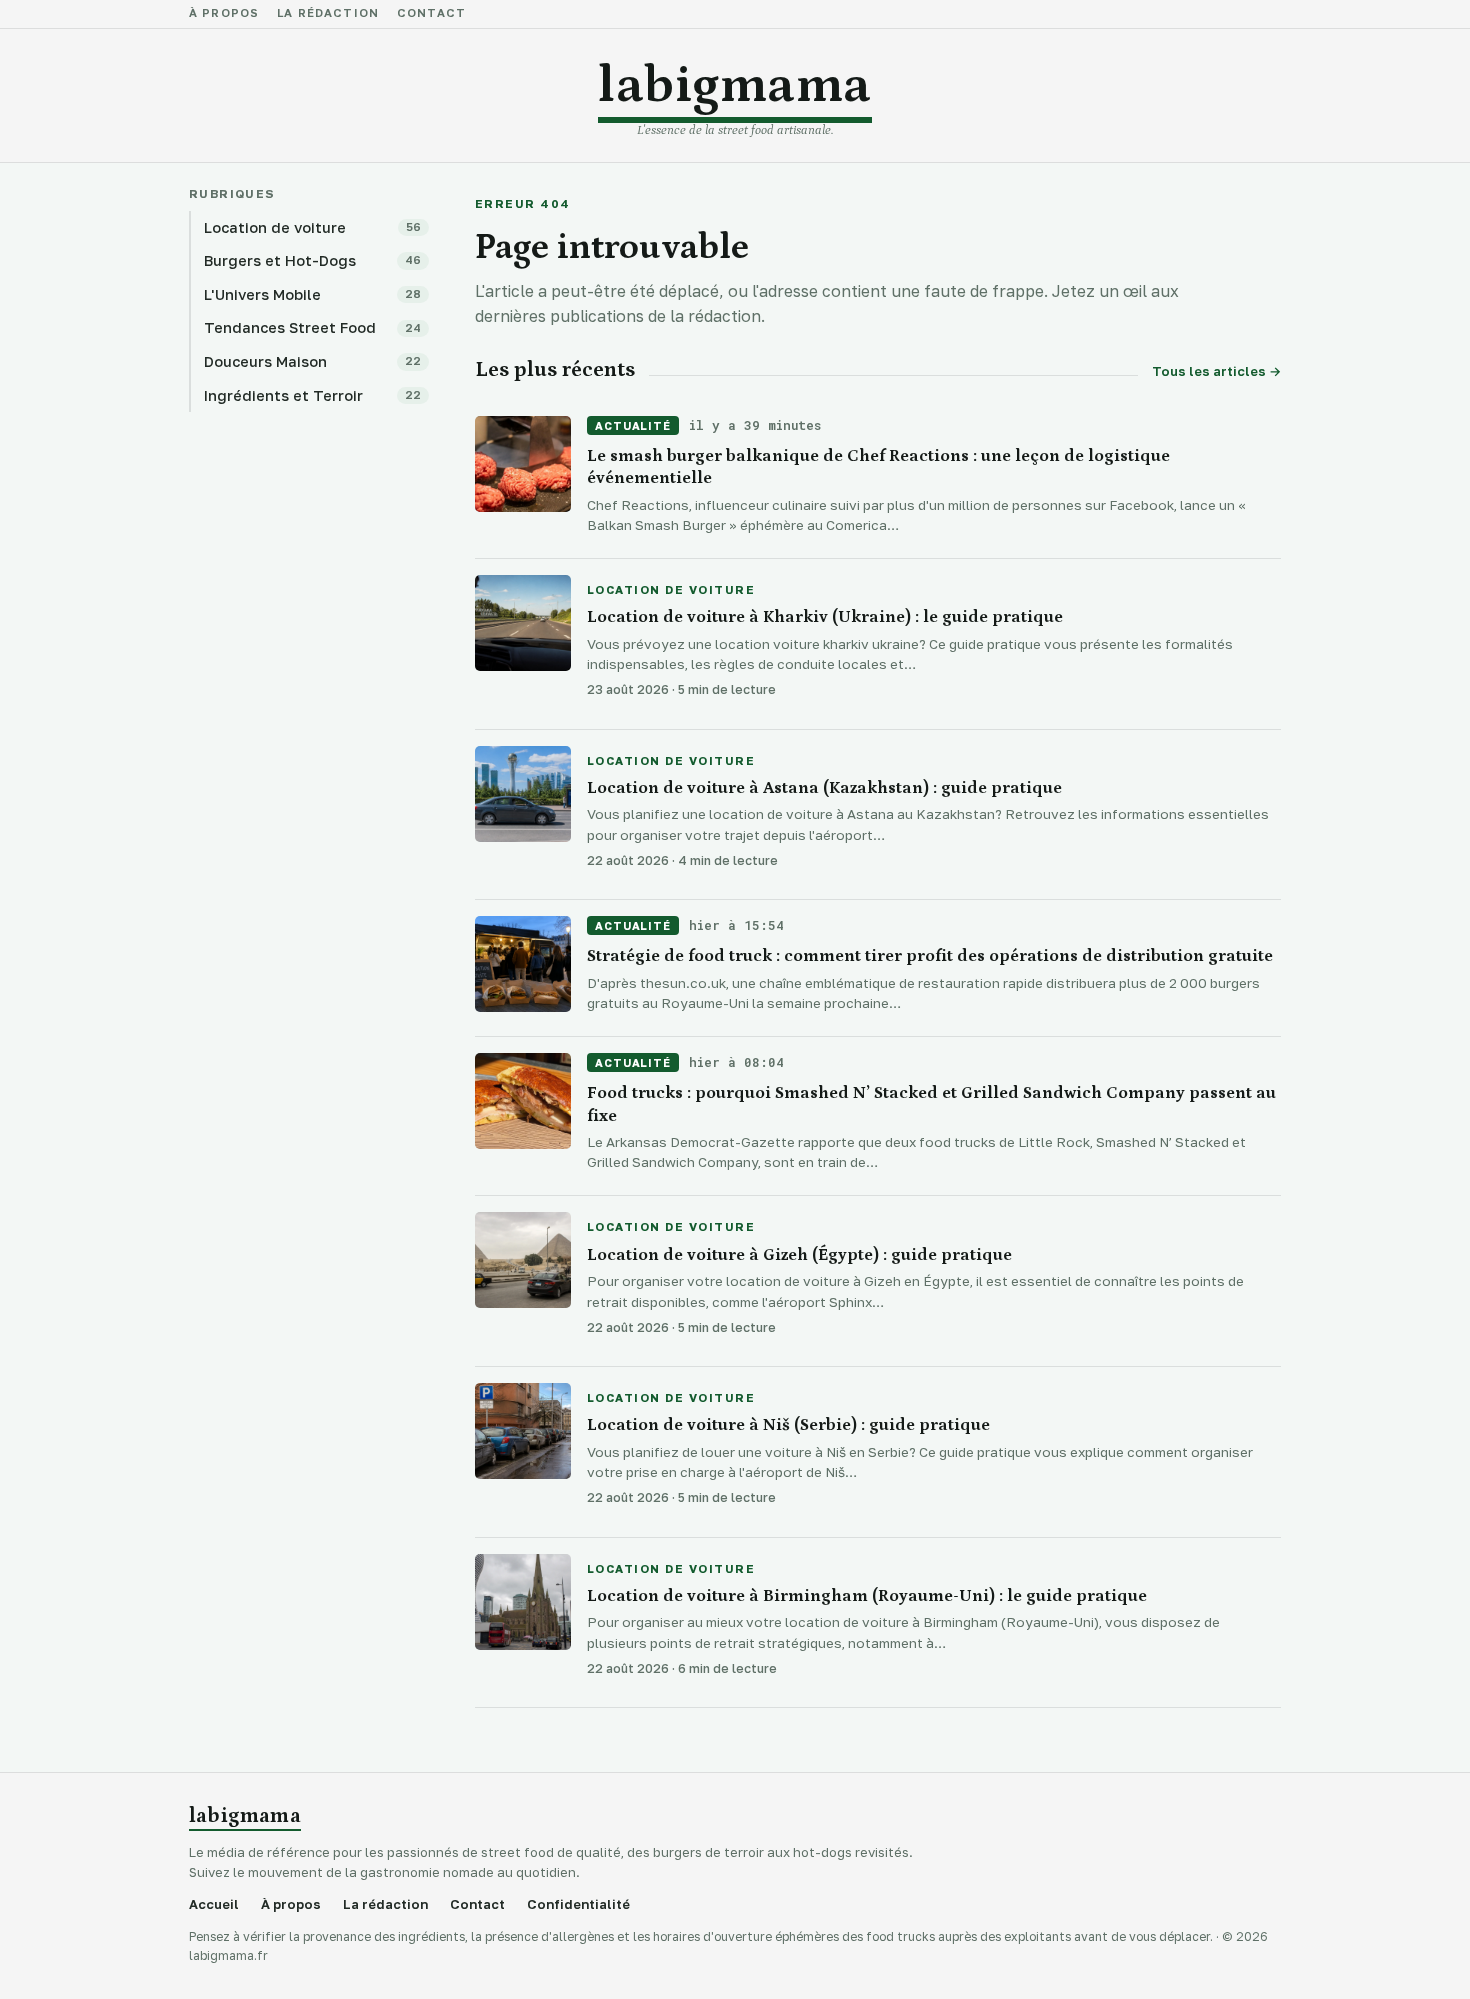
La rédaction (328, 14)
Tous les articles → (1216, 371)
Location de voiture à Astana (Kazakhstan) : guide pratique (824, 788)
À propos (224, 14)
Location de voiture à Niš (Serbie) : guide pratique (788, 1425)
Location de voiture (671, 591)
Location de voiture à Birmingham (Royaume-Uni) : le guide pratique (867, 1596)
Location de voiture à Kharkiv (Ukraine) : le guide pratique (825, 617)
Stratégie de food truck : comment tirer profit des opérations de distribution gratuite (930, 956)
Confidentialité (578, 1904)
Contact (431, 14)
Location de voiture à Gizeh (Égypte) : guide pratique (799, 1255)
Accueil (214, 1904)
